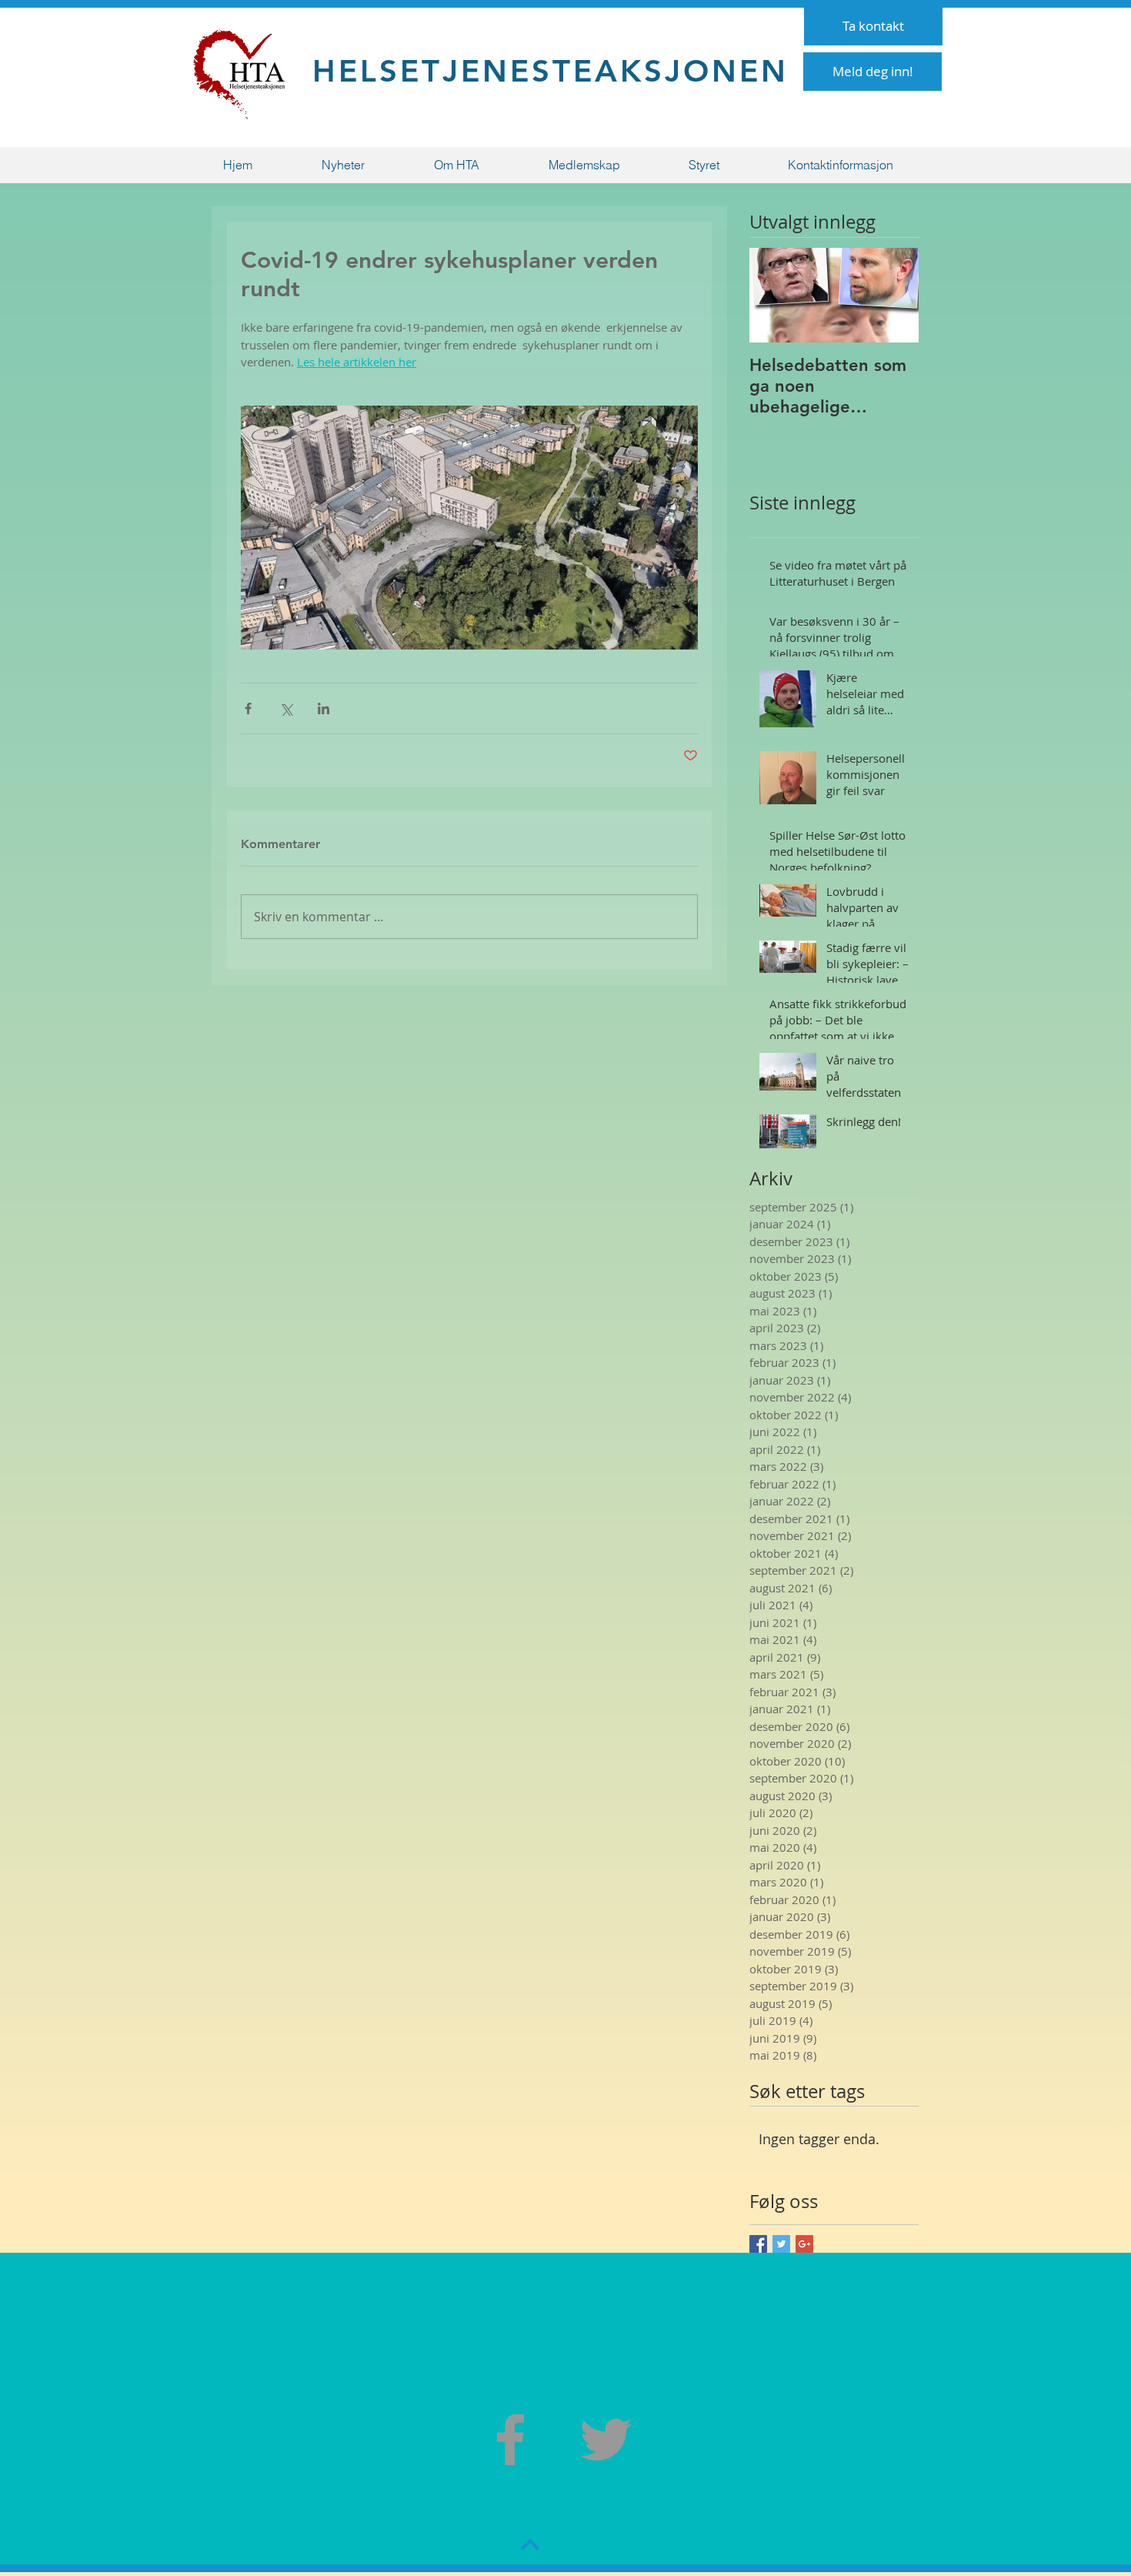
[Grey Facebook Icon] (510, 2439)
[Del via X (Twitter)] (286, 708)
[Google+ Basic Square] (804, 2244)
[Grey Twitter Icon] (606, 2439)
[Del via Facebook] (248, 708)
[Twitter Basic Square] (781, 2244)
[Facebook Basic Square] (758, 2244)
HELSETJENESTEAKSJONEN (550, 71)
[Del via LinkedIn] (324, 708)
